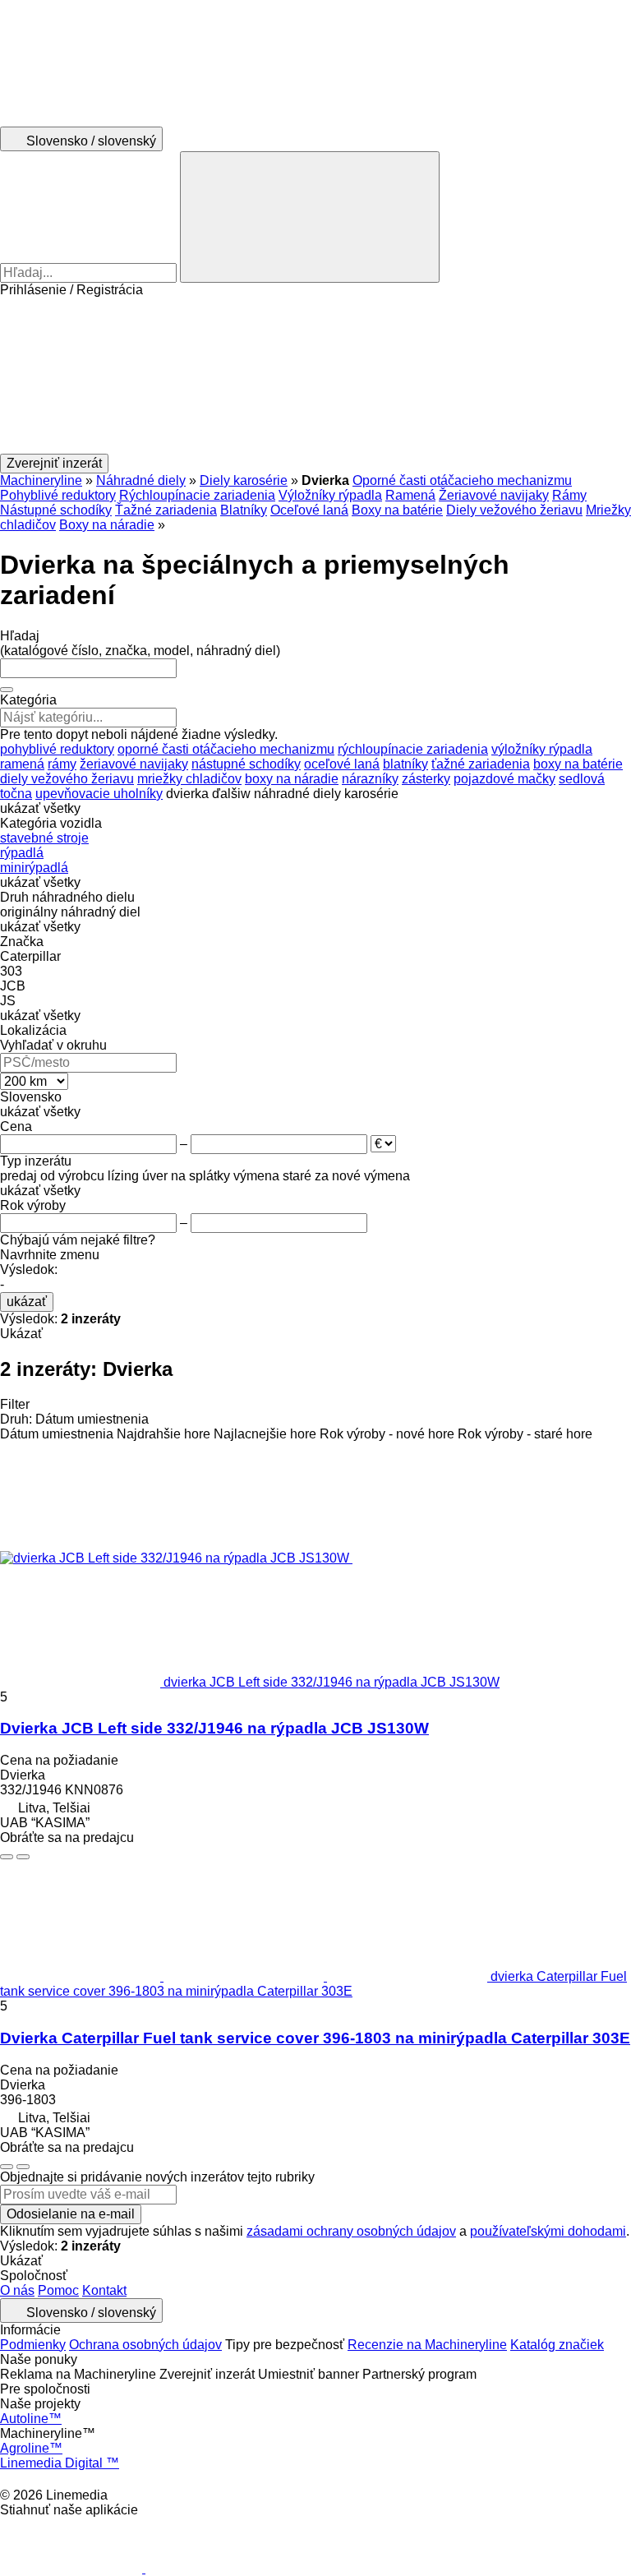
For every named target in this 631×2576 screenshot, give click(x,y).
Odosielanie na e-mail (71, 2214)
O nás (17, 2290)
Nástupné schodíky (56, 510)
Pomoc (58, 2290)
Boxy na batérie (397, 510)
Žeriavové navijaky (494, 495)
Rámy (569, 495)
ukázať (27, 1302)
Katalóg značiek (557, 2345)
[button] (315, 376)
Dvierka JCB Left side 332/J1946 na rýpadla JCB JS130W (214, 1728)
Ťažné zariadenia (166, 510)
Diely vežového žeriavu (514, 510)
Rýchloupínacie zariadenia (197, 495)
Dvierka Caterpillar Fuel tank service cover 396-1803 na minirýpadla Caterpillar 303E (315, 2038)
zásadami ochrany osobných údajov (351, 2231)
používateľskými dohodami (548, 2231)
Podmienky (33, 2345)
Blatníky (244, 510)
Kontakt (104, 2290)
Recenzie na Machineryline (427, 2345)
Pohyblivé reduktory (58, 495)
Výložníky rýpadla (330, 495)
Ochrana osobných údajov (145, 2345)
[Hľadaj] (310, 217)
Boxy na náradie (107, 525)
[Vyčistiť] (7, 690)
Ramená (410, 495)
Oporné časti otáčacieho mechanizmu (462, 480)
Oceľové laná (309, 510)
